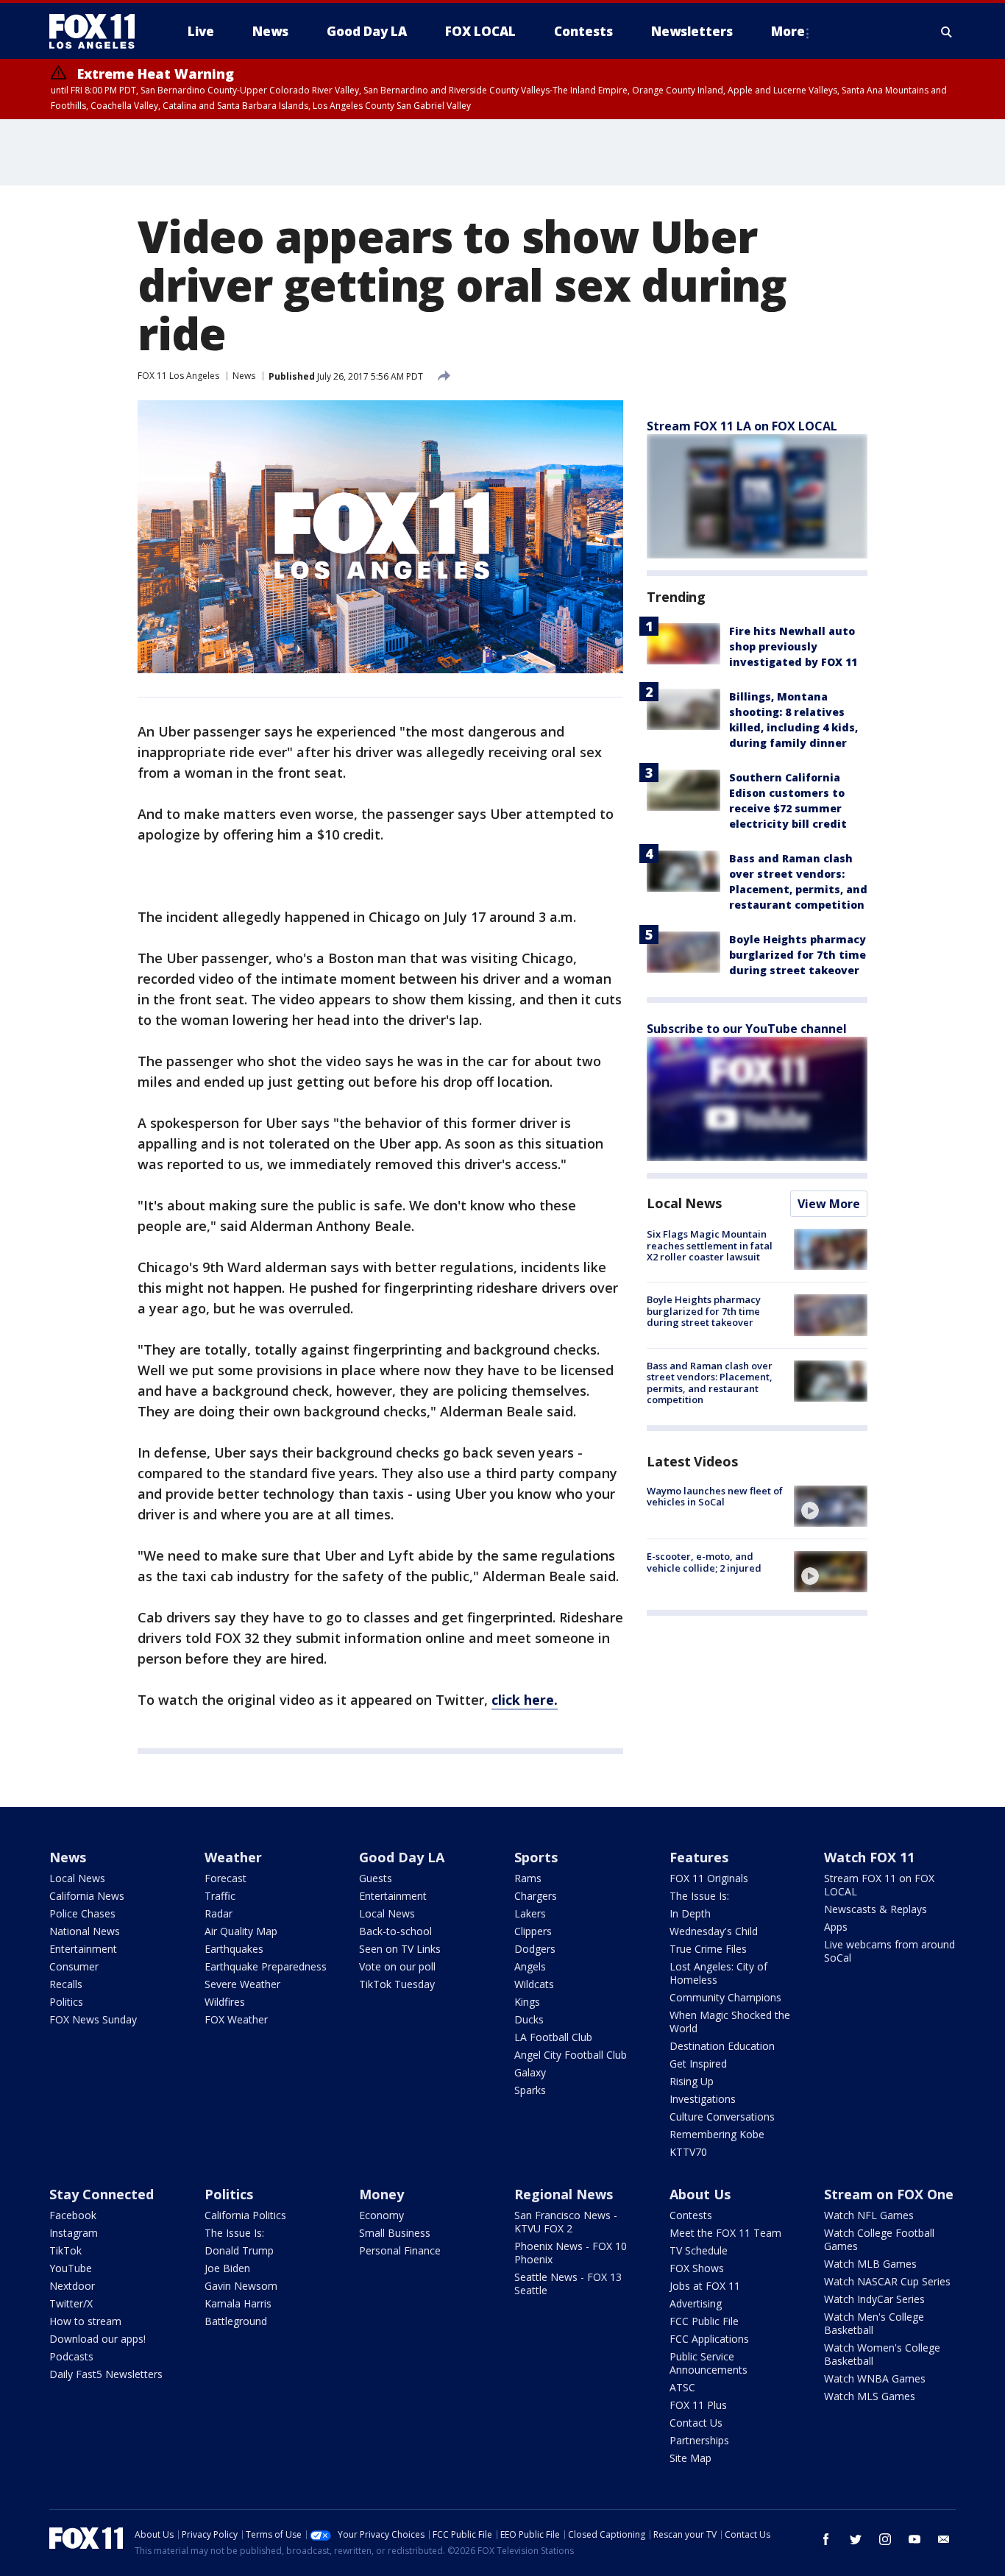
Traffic (220, 1896)
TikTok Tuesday (397, 1984)
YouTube (71, 2268)
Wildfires (225, 2002)
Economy (381, 2215)
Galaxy (530, 2072)
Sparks (530, 2090)
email (944, 2539)
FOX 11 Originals (709, 1878)
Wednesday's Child (714, 1931)
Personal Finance (400, 2250)
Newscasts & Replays (876, 1909)
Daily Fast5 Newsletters (106, 2374)
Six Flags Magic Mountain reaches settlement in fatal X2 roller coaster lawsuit (710, 1245)
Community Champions (725, 1997)
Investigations (703, 2099)
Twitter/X (71, 2303)
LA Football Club (553, 2037)
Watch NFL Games (869, 2215)
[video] (831, 1506)
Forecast (225, 1878)
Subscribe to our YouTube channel (747, 1029)
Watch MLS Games (870, 2396)
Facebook (73, 2215)
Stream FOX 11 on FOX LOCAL (879, 1885)
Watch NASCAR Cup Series (887, 2281)
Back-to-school (395, 1931)
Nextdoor (72, 2286)
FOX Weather (236, 2019)
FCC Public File (704, 2321)
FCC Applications (709, 2339)
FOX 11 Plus (698, 2405)
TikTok (65, 2250)
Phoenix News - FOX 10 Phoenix (571, 2253)
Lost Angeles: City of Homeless (718, 1973)
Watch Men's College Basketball (874, 2323)
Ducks (529, 2019)
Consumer (74, 1966)
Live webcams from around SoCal (889, 1951)
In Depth (690, 1913)
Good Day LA (402, 1857)
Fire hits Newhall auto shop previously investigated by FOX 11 (793, 646)
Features (699, 1857)
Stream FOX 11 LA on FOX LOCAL (742, 426)
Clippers (533, 1931)
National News (85, 1931)
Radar (219, 1913)
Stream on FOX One (889, 2194)
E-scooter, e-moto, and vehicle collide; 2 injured (704, 1562)
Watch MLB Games (870, 2264)
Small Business (395, 2233)
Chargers (536, 1896)
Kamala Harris (238, 2303)
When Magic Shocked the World (730, 2022)
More (788, 31)
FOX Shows (697, 2268)
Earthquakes (234, 1949)
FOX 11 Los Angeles (178, 376)
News (244, 376)
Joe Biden (227, 2268)
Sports (536, 1857)
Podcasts (71, 2356)
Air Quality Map (241, 1931)
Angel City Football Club (571, 2055)
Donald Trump (239, 2250)
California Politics (245, 2215)
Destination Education (722, 2046)
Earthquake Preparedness (266, 1966)
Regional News (564, 2194)
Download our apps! (97, 2339)
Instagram (74, 2233)
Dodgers (535, 1949)
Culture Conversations (722, 2116)
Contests (691, 2215)
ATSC (682, 2387)
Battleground (236, 2321)
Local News (684, 1203)
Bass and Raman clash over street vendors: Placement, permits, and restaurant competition (710, 1383)
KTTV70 (688, 2152)
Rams (528, 1878)
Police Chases (82, 1913)
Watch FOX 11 (869, 1857)
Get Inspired (698, 2064)
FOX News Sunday (93, 2019)
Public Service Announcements (709, 2363)
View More (829, 1204)
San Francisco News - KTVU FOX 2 (566, 2222)
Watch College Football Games (879, 2239)
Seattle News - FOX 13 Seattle (568, 2284)
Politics (66, 2002)
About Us (700, 2194)
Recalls (66, 1984)
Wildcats (534, 1984)
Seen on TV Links (400, 1949)
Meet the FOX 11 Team (725, 2233)
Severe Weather (242, 1984)
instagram (885, 2539)
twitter (856, 2539)
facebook (826, 2539)
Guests (376, 1878)
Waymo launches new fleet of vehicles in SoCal (715, 1497)
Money (381, 2194)
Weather (233, 1857)
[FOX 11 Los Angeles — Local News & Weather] (98, 32)
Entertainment (83, 1949)
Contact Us (696, 2423)
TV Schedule (699, 2250)
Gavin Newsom (241, 2286)
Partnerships (699, 2440)
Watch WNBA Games (875, 2378)
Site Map (690, 2458)
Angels (530, 1966)
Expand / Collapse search (947, 32)
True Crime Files (708, 1949)
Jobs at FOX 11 (705, 2286)
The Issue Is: (699, 1896)
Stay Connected (102, 2194)
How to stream (85, 2321)
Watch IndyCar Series (874, 2299)
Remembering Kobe (717, 2134)
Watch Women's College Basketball (882, 2354)
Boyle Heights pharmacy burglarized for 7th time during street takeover (798, 955)
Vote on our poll (397, 1966)
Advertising (696, 2303)
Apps (836, 1927)
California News (87, 1896)
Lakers (530, 1913)
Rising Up (692, 2081)
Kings (527, 2002)
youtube (915, 2539)
